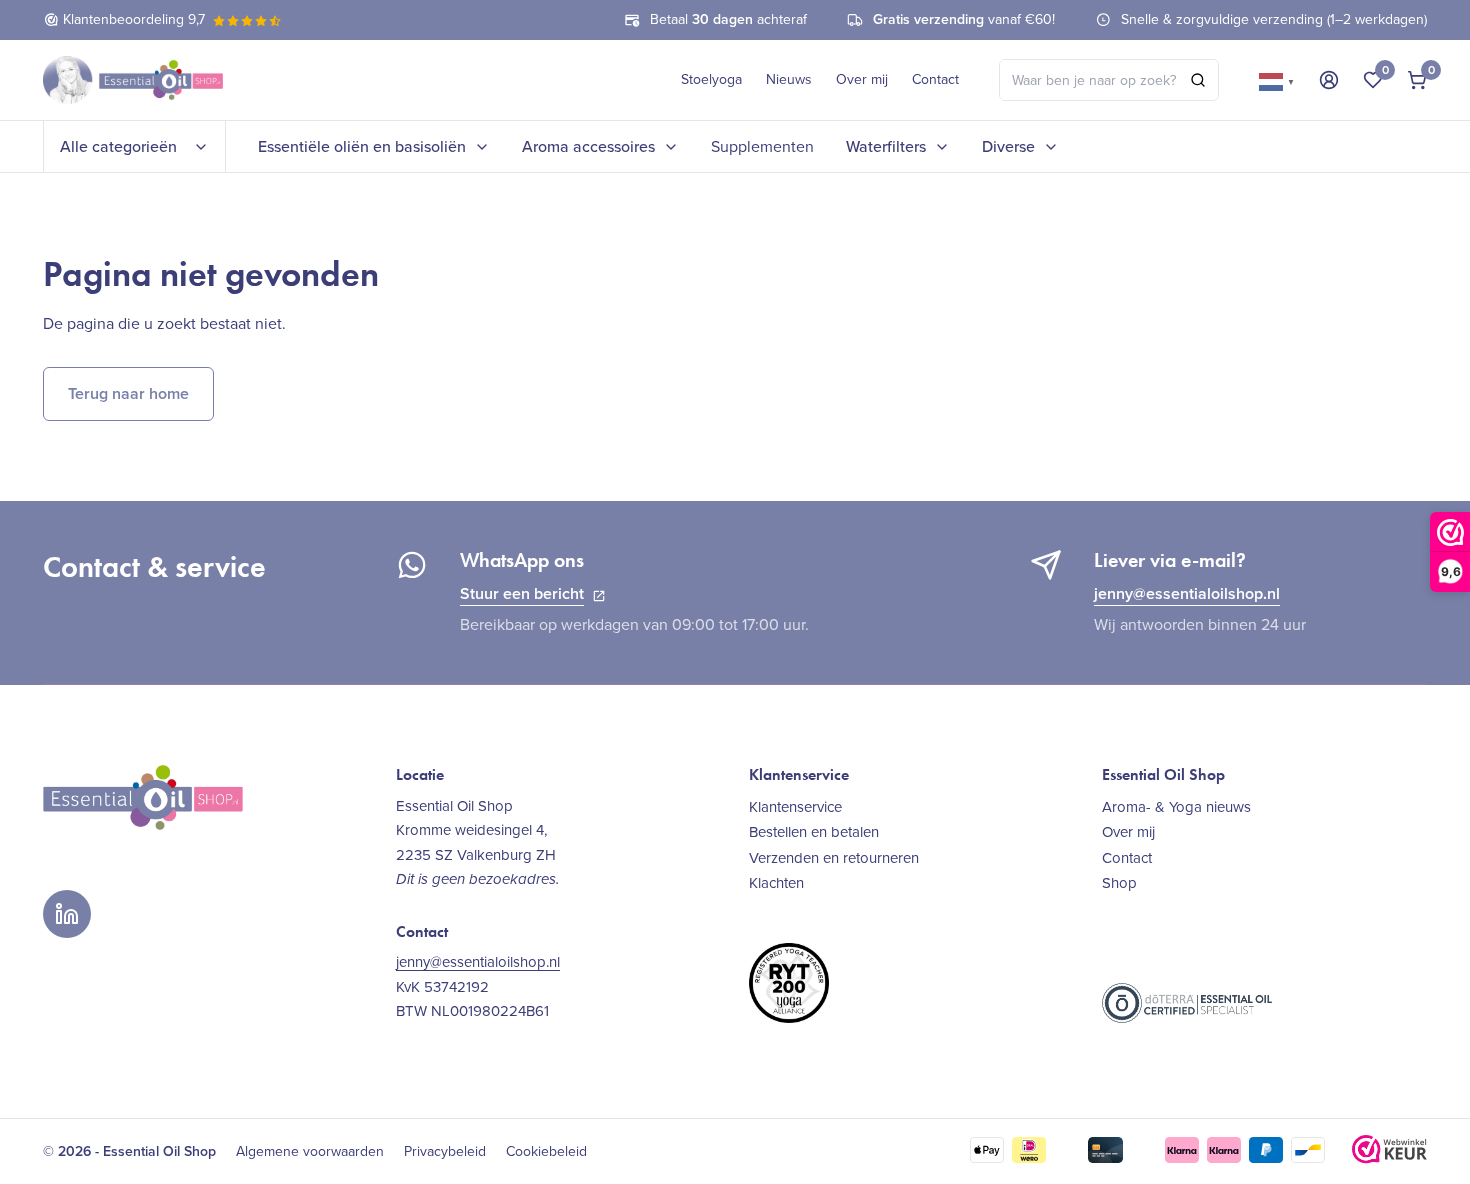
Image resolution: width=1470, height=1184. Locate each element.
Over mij (862, 79)
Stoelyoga (711, 79)
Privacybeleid (445, 1152)
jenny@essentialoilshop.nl (1187, 593)
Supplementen (762, 146)
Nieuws (789, 79)
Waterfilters (886, 146)
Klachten (776, 882)
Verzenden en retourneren (834, 857)
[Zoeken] (1198, 80)
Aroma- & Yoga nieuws (1176, 806)
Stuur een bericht (522, 593)
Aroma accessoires (588, 146)
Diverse (1008, 146)
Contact (935, 79)
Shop (1119, 882)
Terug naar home (128, 393)
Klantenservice (795, 806)
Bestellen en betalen (814, 831)
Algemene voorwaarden (310, 1152)
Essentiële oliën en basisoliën (362, 146)
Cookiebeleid (546, 1152)
